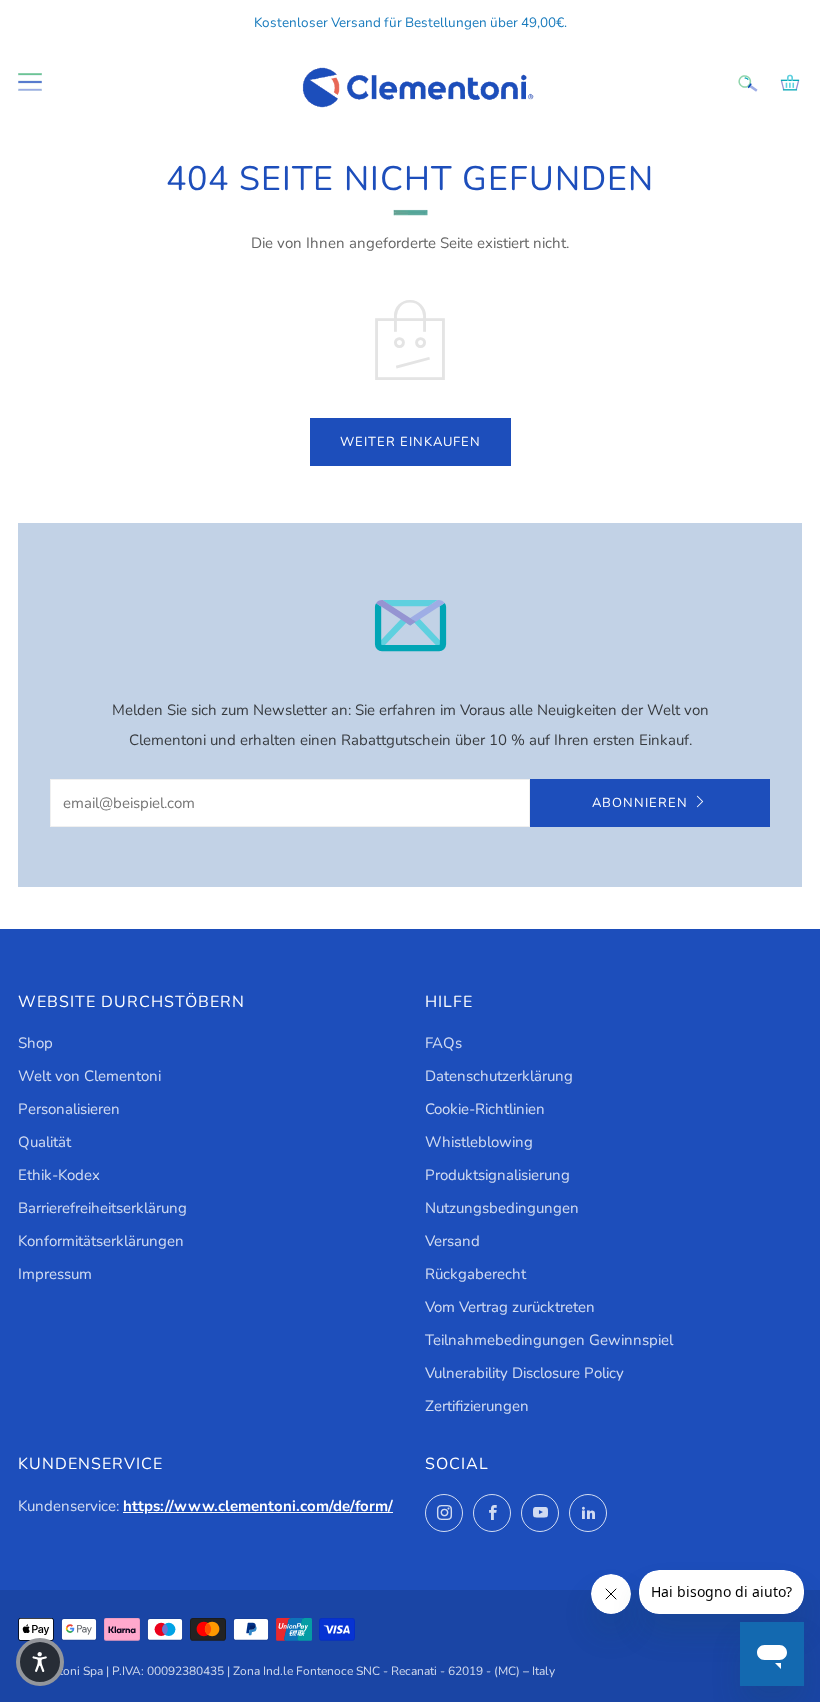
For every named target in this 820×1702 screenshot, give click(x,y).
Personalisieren (69, 1109)
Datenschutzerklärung (499, 1076)
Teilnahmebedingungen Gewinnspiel (549, 1340)
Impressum (55, 1274)
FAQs (443, 1043)
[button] (40, 1662)
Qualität (44, 1142)
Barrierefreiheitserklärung (102, 1208)
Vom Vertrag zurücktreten (510, 1307)
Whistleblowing (479, 1142)
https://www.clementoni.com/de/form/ (258, 1506)
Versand (452, 1241)
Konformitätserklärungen (101, 1241)
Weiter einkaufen (410, 442)
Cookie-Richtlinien (485, 1109)
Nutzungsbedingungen (502, 1208)
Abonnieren (640, 803)
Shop (35, 1043)
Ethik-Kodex (59, 1175)
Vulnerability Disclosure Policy (524, 1373)
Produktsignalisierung (497, 1175)
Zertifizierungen (477, 1406)
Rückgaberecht (475, 1274)
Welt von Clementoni (89, 1076)
